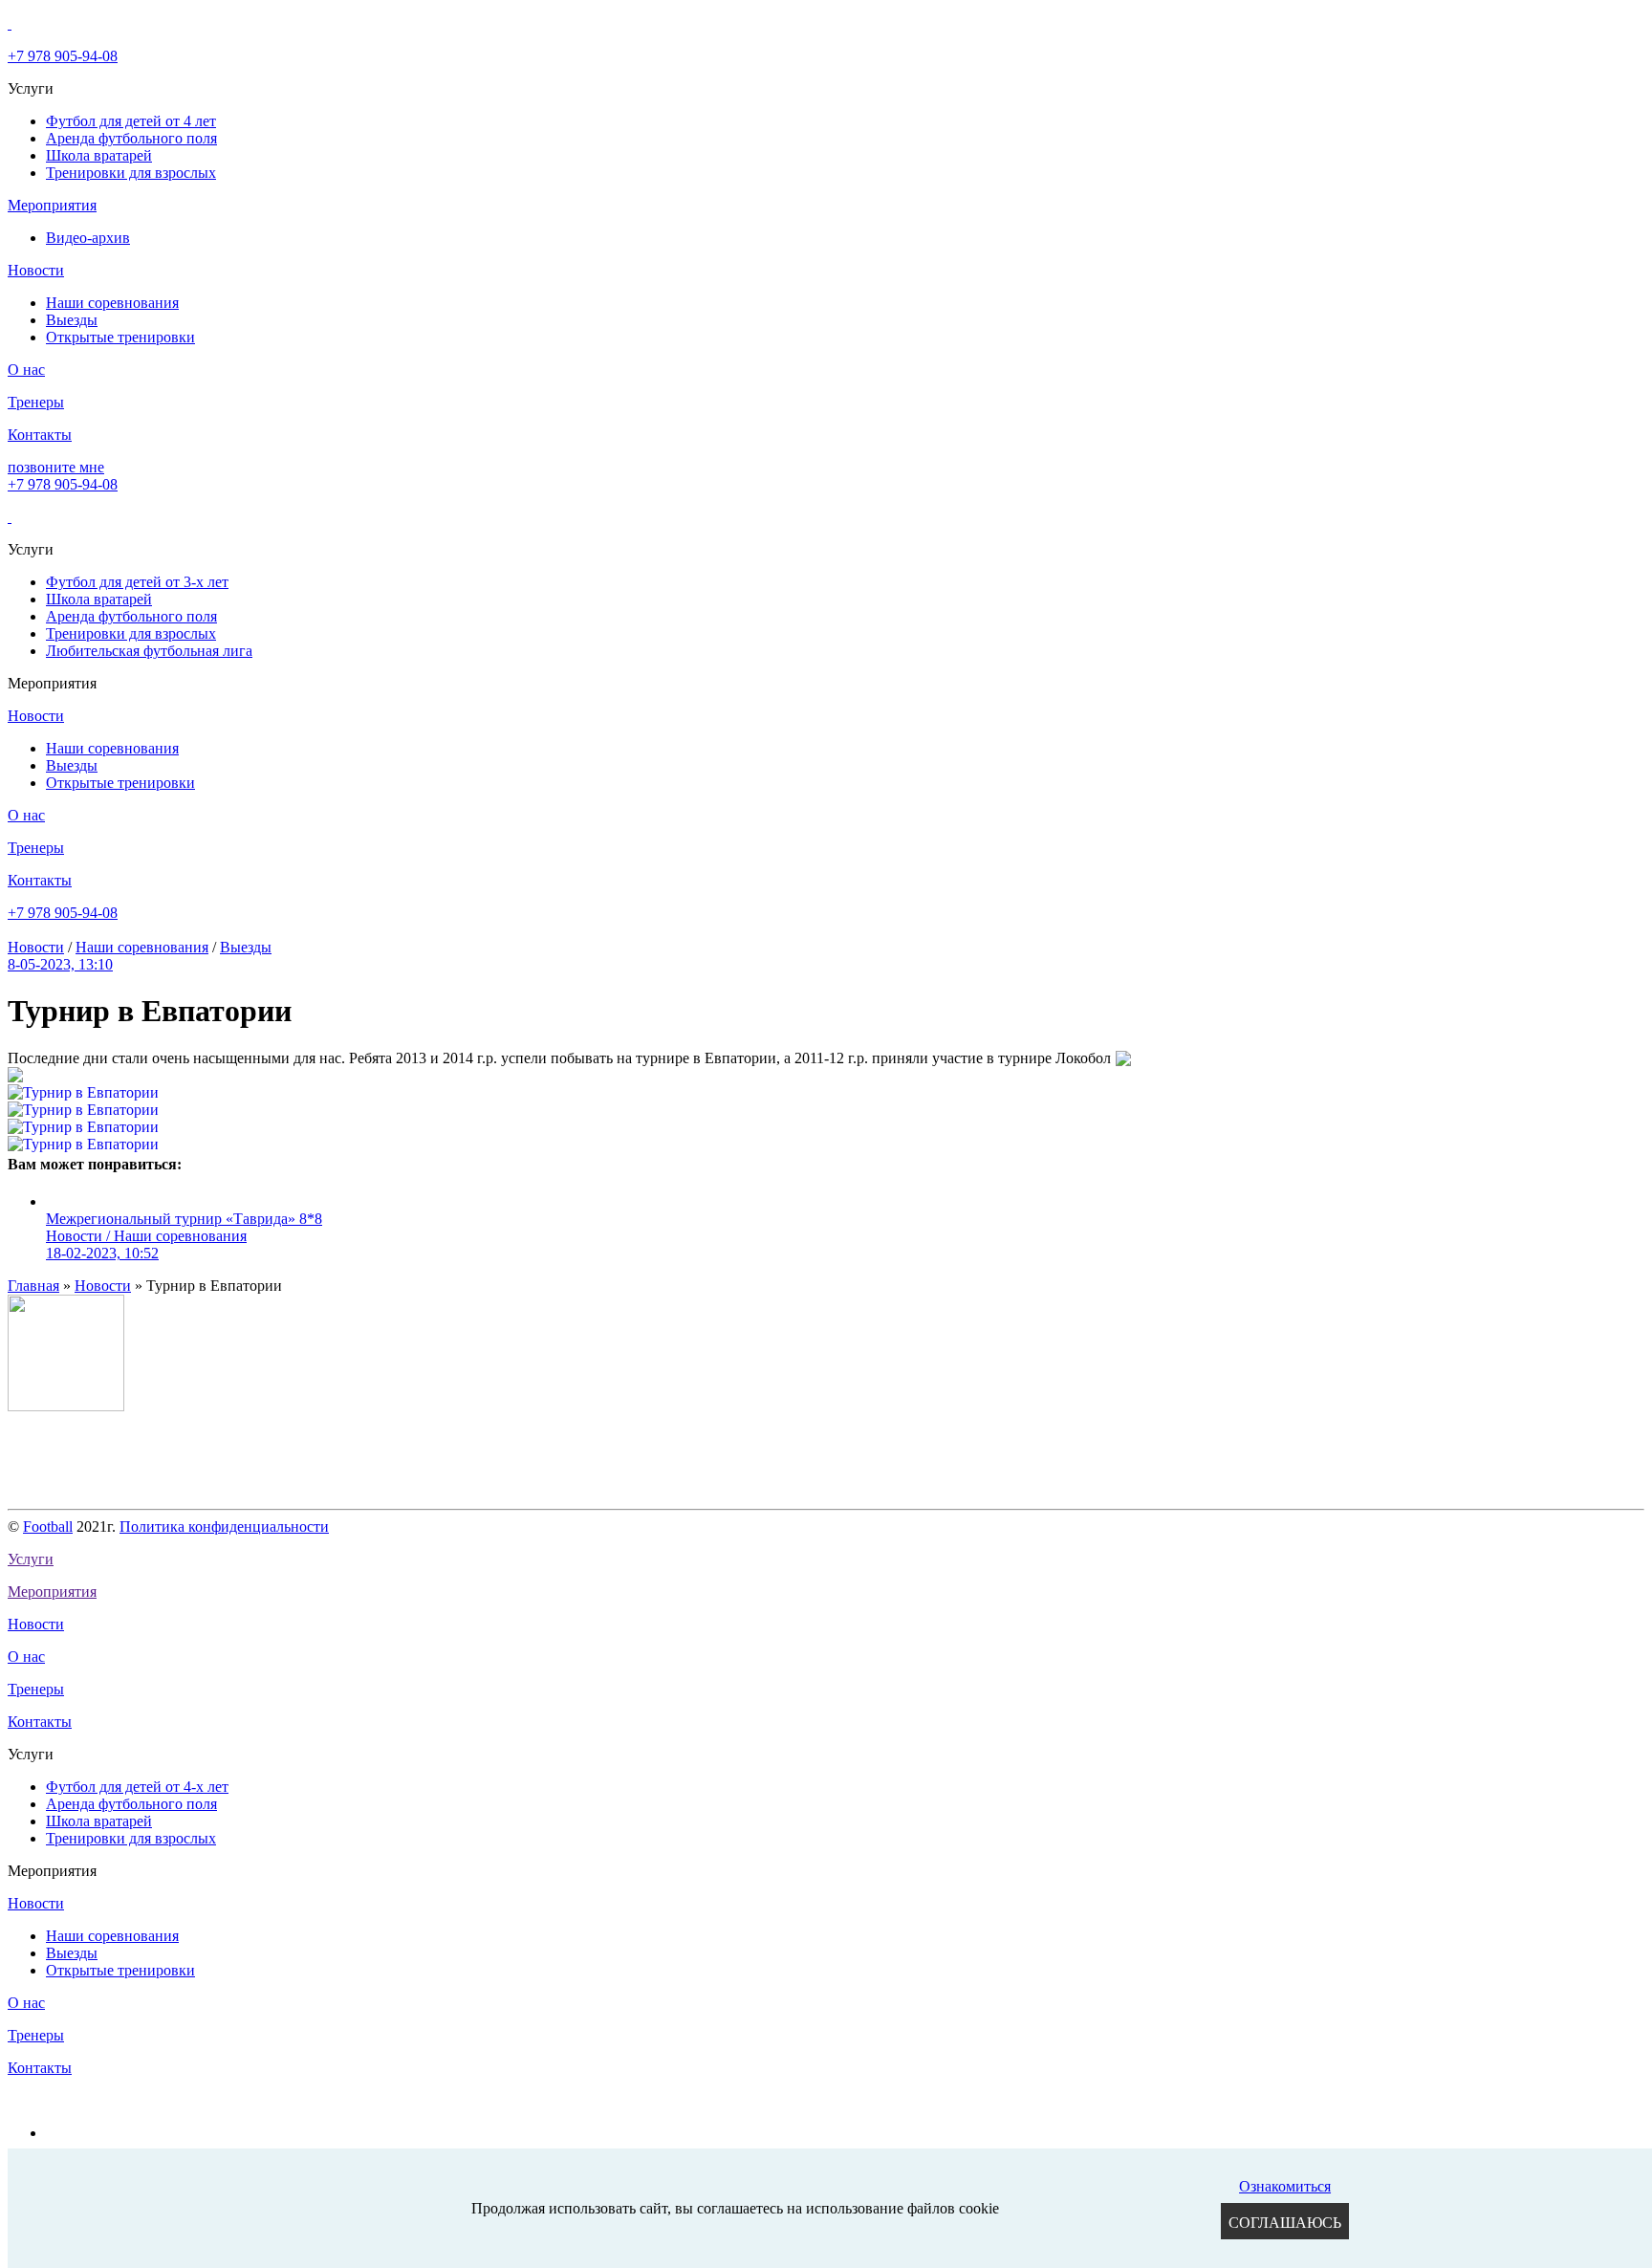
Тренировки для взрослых (131, 173)
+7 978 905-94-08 (63, 56)
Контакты (40, 435)
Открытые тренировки (120, 337)
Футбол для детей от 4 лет (131, 121)
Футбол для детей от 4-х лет (137, 1787)
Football (48, 1527)
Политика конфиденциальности (224, 1527)
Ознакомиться (1285, 2186)
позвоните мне (56, 467)
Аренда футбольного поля (131, 138)
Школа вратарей (99, 155)
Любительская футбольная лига (149, 651)
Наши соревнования (112, 303)
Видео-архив (88, 238)
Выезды (72, 320)
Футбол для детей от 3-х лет (137, 582)
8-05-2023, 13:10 (60, 964)
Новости (36, 270)
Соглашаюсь (1285, 2223)
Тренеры (36, 402)
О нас (26, 370)
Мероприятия (52, 205)
